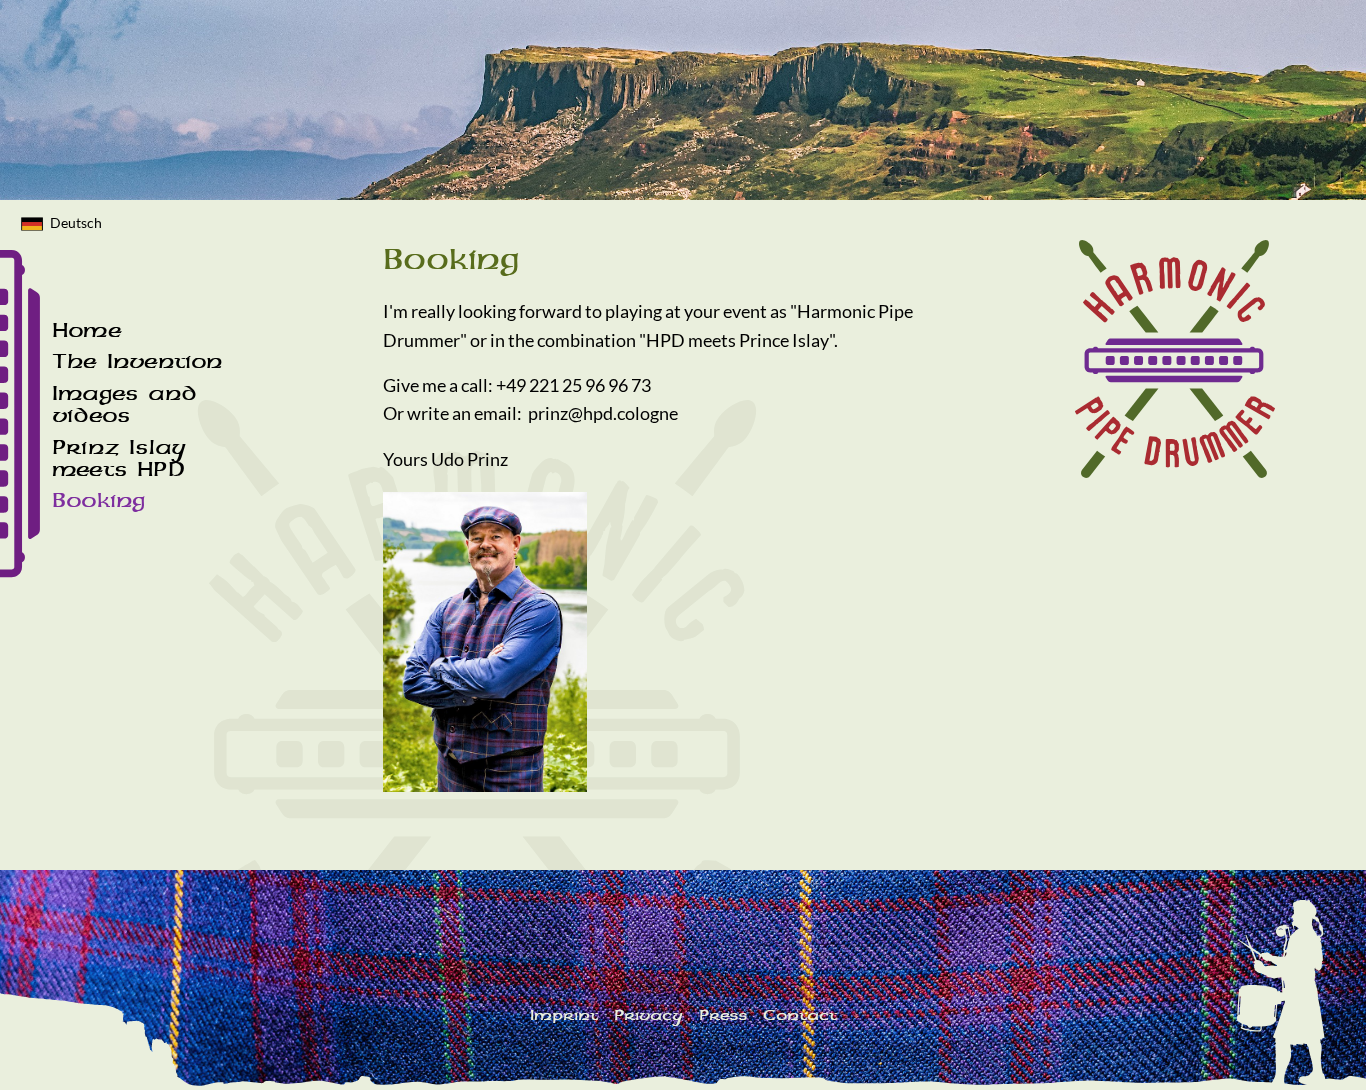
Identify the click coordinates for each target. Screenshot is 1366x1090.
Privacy (648, 1014)
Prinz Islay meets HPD (119, 458)
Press (723, 1014)
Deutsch (76, 222)
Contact (800, 1014)
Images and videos (124, 404)
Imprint (564, 1014)
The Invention (137, 361)
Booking (98, 500)
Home (86, 330)
